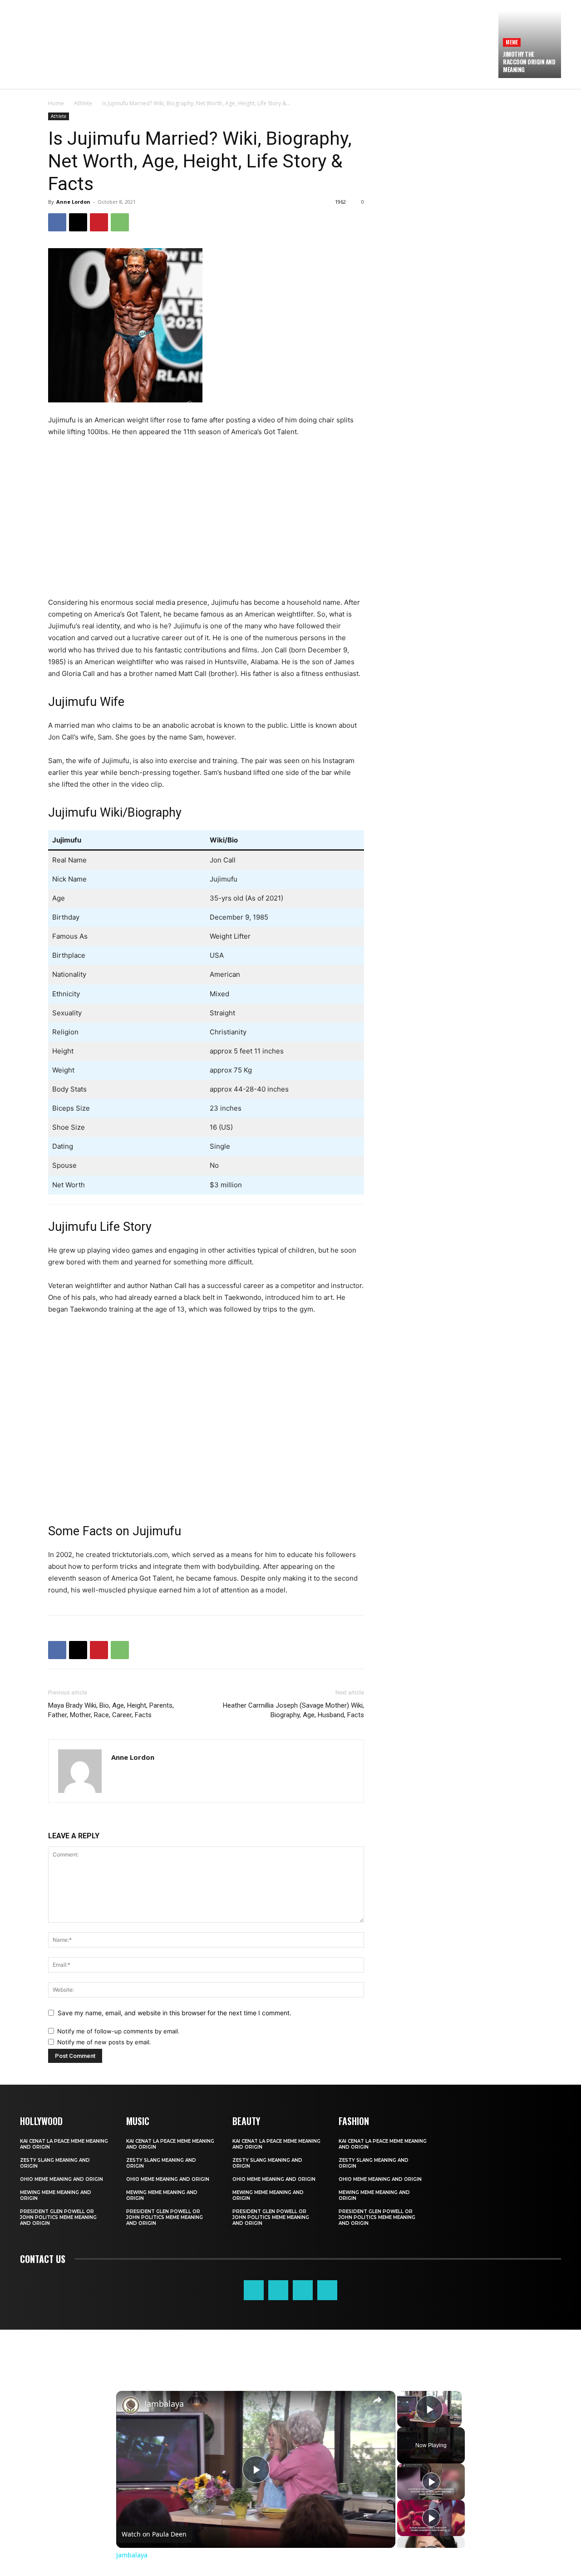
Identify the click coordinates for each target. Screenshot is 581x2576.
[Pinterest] (99, 222)
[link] (131, 2405)
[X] (78, 222)
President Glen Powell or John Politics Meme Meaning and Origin (58, 2217)
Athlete (83, 103)
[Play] (431, 2482)
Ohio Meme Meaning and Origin (62, 2179)
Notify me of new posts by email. (104, 2042)
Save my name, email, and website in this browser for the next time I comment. (175, 2013)
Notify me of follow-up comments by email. (118, 2031)
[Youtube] (327, 2290)
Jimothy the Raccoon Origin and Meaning (529, 62)
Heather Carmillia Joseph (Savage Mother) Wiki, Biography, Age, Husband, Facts (293, 1710)
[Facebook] (57, 222)
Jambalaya (164, 2404)
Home (56, 103)
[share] (377, 2400)
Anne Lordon (73, 202)
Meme (512, 42)
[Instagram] (278, 2290)
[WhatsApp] (120, 222)
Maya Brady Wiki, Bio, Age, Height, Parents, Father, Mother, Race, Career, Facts (111, 1710)
